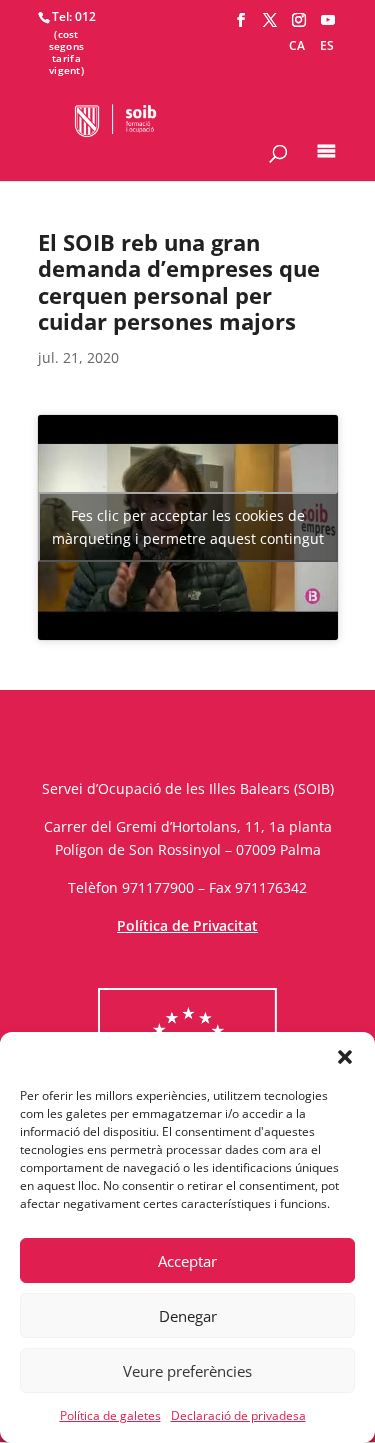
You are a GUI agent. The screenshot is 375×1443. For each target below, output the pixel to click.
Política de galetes (110, 1415)
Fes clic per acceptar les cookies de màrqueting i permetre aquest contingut (188, 527)
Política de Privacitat (187, 925)
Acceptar (187, 1261)
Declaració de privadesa (238, 1415)
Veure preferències (187, 1371)
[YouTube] (328, 20)
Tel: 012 (74, 16)
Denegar (188, 1316)
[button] (345, 1057)
